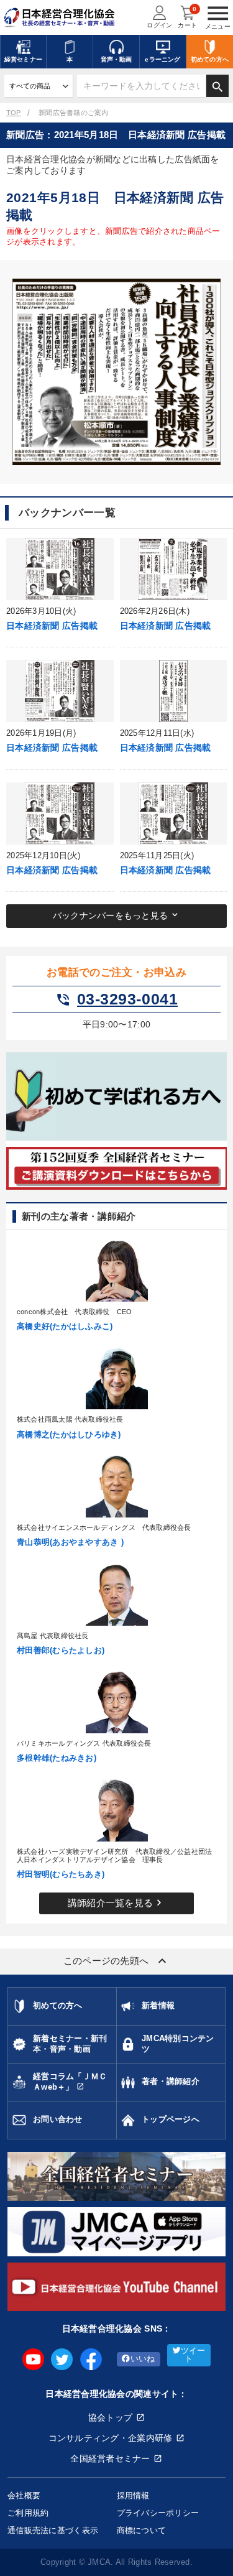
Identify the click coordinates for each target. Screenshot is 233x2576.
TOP (14, 113)
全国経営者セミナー (110, 2458)
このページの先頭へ (117, 1961)
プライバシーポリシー (158, 2513)
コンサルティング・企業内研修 (111, 2438)
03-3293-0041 (116, 999)
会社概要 (24, 2495)
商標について (142, 2530)
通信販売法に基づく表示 (53, 2530)
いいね (143, 2359)
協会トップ (110, 2417)
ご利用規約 (28, 2513)
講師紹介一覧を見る (117, 1902)
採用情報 (133, 2495)
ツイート (193, 2355)
